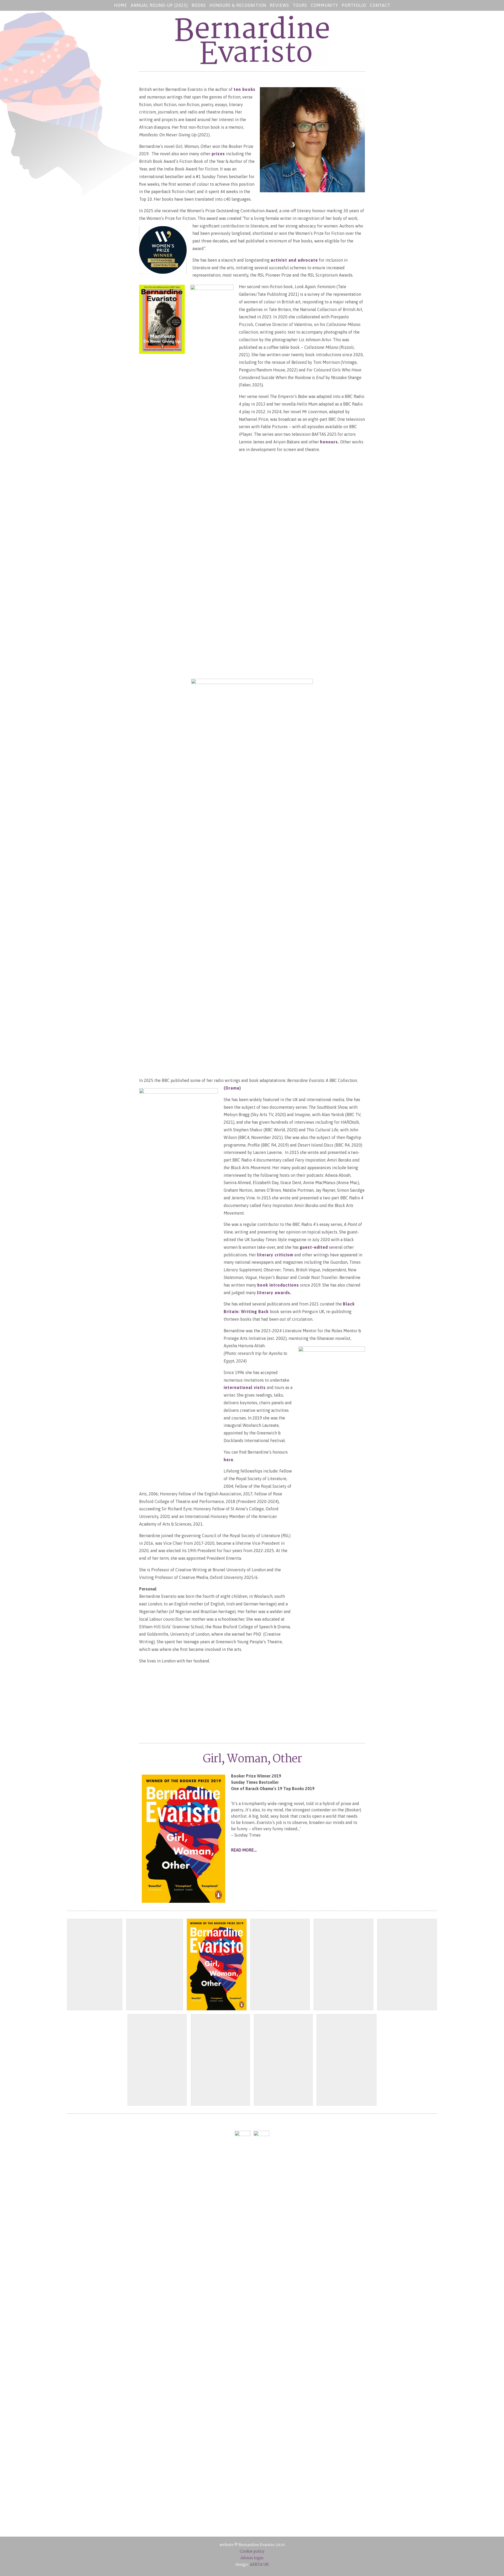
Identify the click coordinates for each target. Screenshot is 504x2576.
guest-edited (314, 1247)
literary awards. (274, 1293)
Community (324, 5)
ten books (245, 89)
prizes (218, 154)
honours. (330, 442)
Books (199, 5)
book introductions (278, 1285)
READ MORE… (244, 1850)
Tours (300, 5)
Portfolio (354, 5)
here (229, 1460)
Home (120, 5)
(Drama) (232, 1088)
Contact (380, 5)
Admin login (252, 2558)
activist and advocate (294, 260)
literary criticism (275, 1255)
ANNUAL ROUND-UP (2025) (159, 5)
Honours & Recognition (238, 5)
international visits (245, 1387)
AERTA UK (259, 2565)
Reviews (279, 5)
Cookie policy (252, 2552)
